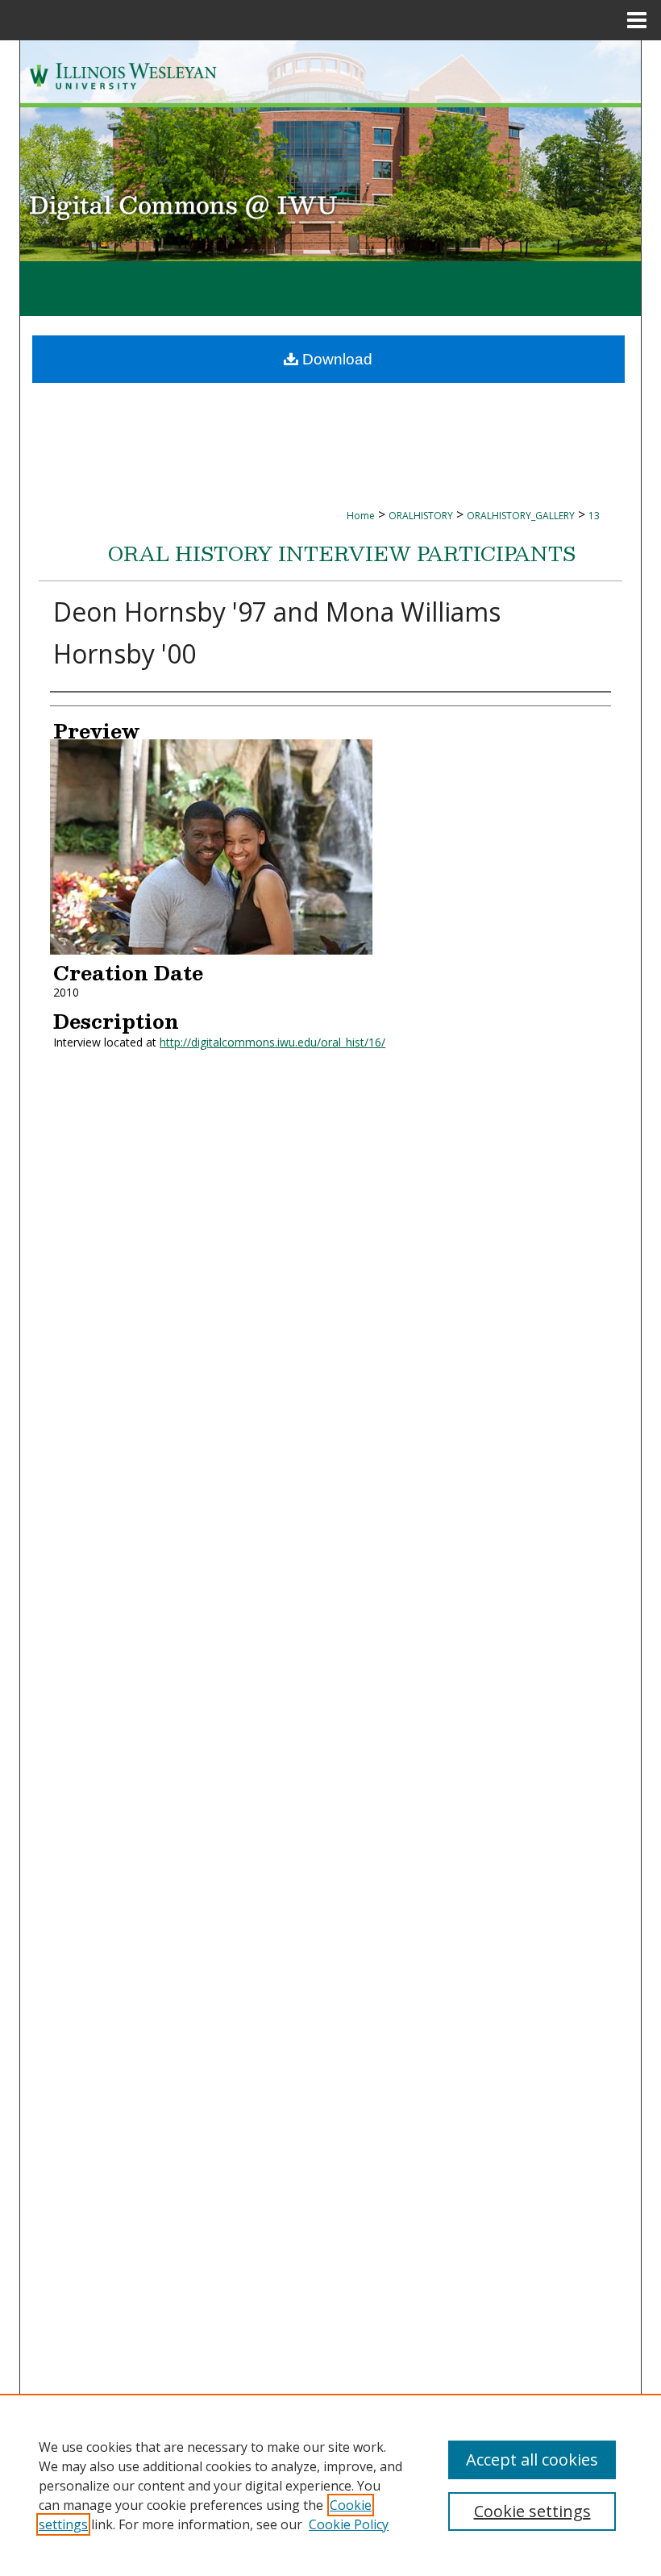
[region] (330, 2485)
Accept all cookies (532, 2459)
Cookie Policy (349, 2524)
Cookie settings (532, 2511)
